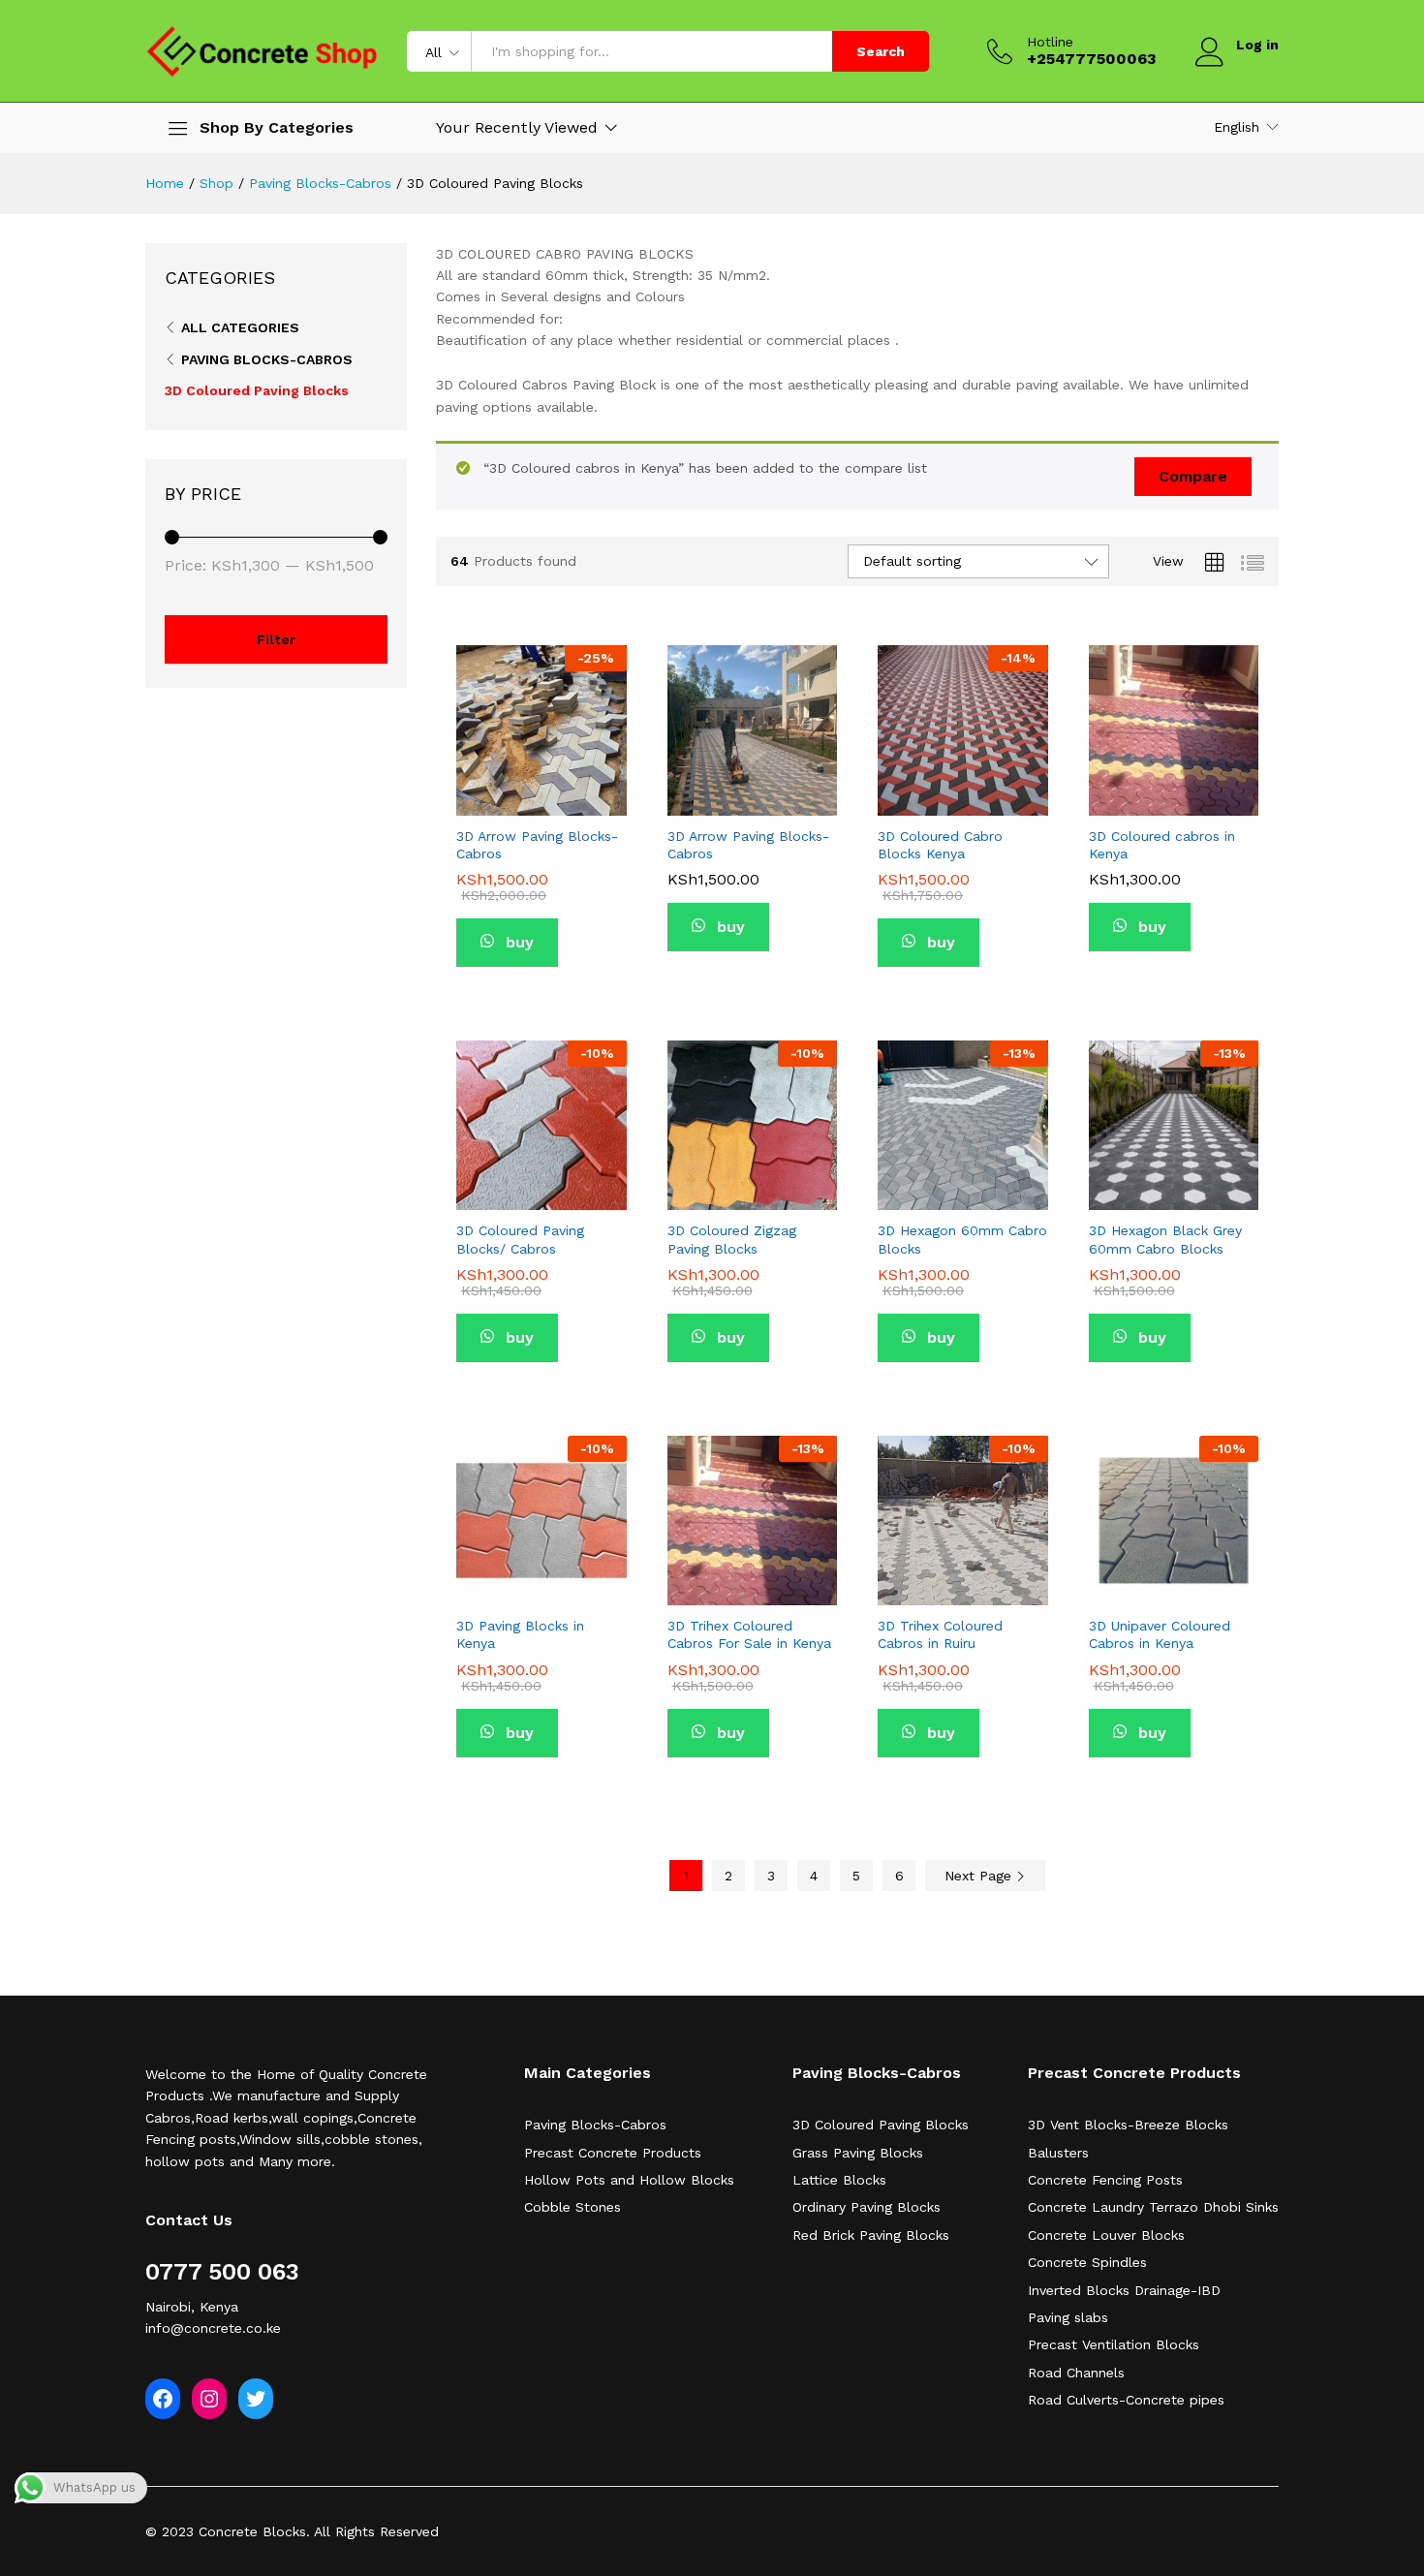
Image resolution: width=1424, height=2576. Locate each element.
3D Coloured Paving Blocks (257, 390)
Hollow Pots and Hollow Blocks (629, 2180)
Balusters (1058, 2153)
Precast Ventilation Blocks (1114, 2344)
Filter (276, 639)
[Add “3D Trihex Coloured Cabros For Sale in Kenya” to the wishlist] (750, 1584)
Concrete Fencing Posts (1105, 2180)
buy (517, 942)
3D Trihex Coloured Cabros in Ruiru (940, 1634)
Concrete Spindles (1087, 2262)
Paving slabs (1068, 2317)
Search (881, 51)
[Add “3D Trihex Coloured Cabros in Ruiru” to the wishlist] (961, 1584)
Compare (1193, 476)
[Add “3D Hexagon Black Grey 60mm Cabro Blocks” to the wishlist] (1171, 1189)
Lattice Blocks (839, 2180)
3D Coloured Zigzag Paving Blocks (732, 1239)
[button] (584, 794)
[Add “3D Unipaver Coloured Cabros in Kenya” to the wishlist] (1171, 1584)
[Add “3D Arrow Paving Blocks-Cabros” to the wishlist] (540, 794)
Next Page (980, 1876)
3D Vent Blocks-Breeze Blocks (1128, 2125)
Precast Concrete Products (613, 2153)
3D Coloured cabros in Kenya (1162, 845)
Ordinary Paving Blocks (867, 2207)
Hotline (1050, 42)
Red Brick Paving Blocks (871, 2235)
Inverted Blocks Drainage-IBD (1124, 2290)
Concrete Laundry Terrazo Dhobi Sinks (1153, 2207)
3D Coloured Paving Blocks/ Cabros (520, 1239)
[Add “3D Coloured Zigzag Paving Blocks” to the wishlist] (750, 1189)
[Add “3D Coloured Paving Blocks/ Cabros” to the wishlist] (540, 1189)
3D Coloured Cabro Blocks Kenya (940, 845)
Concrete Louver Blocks (1106, 2235)
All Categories (240, 327)
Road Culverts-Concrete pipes (1126, 2400)
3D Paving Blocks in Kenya (520, 1634)
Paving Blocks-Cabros (267, 359)
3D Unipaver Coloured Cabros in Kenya (1160, 1634)
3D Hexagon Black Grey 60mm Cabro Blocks (1165, 1239)
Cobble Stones (573, 2207)
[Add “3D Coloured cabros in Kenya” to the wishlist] (1171, 794)
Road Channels (1076, 2373)
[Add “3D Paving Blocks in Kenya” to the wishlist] (540, 1584)
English (1237, 127)
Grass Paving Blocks (858, 2153)
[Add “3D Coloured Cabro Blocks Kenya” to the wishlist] (961, 794)
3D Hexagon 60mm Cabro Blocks (962, 1239)
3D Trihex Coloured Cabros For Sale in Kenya (749, 1634)
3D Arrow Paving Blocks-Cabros (537, 845)
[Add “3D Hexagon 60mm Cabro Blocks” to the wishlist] (961, 1189)
